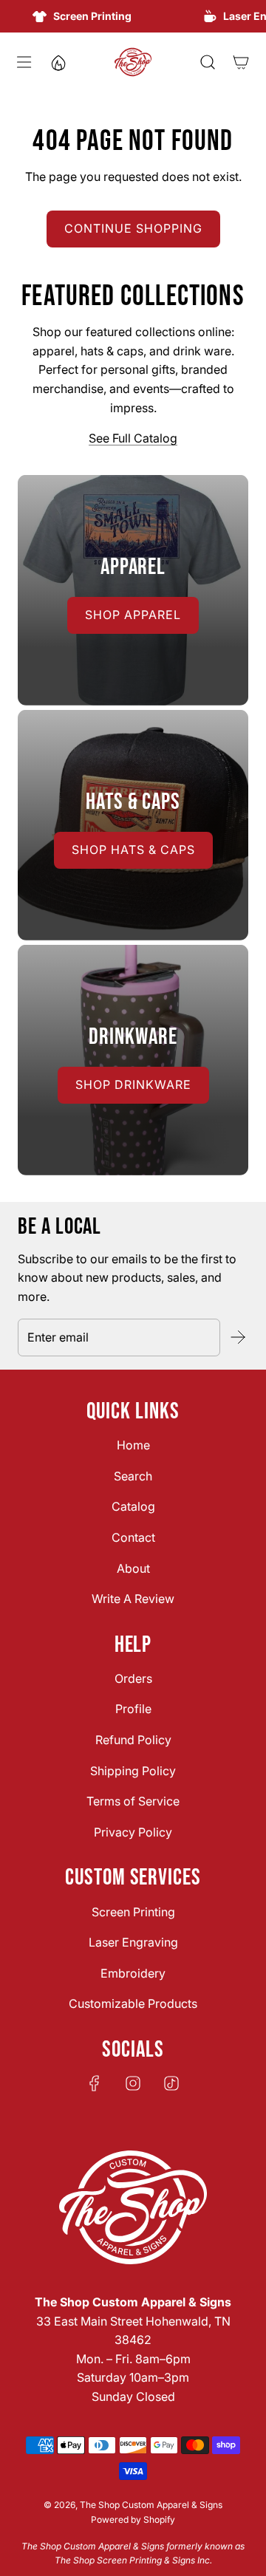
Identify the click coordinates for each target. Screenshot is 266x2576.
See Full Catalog (133, 438)
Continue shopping (133, 228)
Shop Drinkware (133, 1084)
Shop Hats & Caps (133, 850)
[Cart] (241, 62)
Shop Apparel (133, 615)
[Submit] (236, 1337)
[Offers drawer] (58, 62)
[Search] (207, 62)
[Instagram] (133, 2083)
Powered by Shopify (133, 2519)
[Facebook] (95, 2083)
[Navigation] (23, 62)
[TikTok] (171, 2083)
